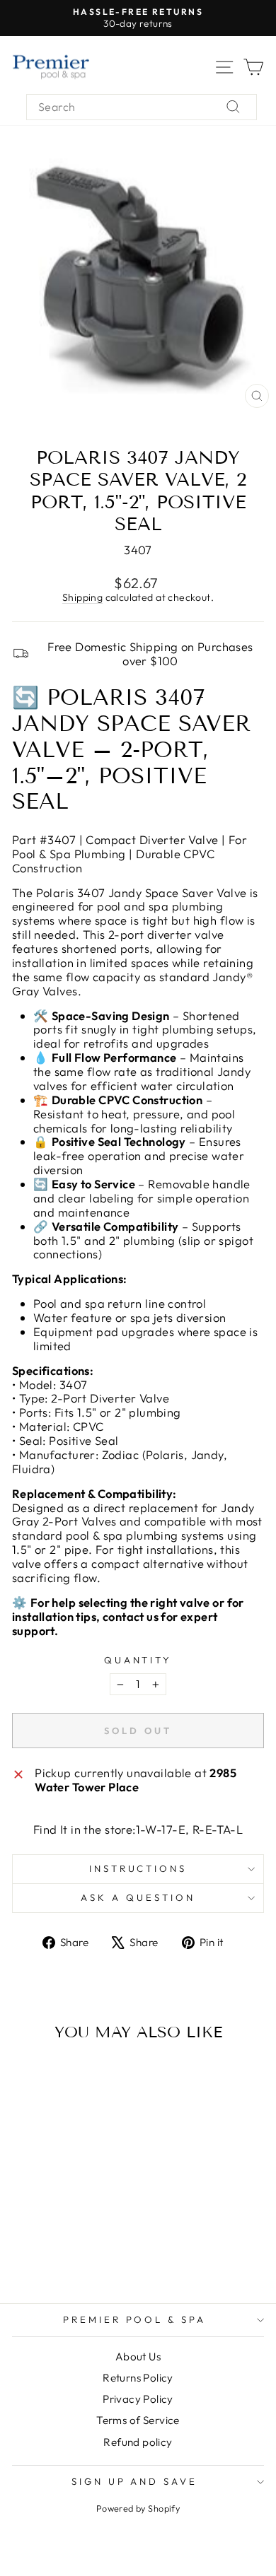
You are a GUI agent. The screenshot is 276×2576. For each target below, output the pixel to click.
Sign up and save (135, 2481)
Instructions (138, 1868)
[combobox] (142, 107)
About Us (138, 2357)
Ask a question (138, 1897)
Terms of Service (138, 2420)
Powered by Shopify (138, 2508)
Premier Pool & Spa (135, 2319)
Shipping (82, 597)
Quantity (138, 1660)
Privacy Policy (138, 2399)
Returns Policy (138, 2378)
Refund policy (138, 2442)
